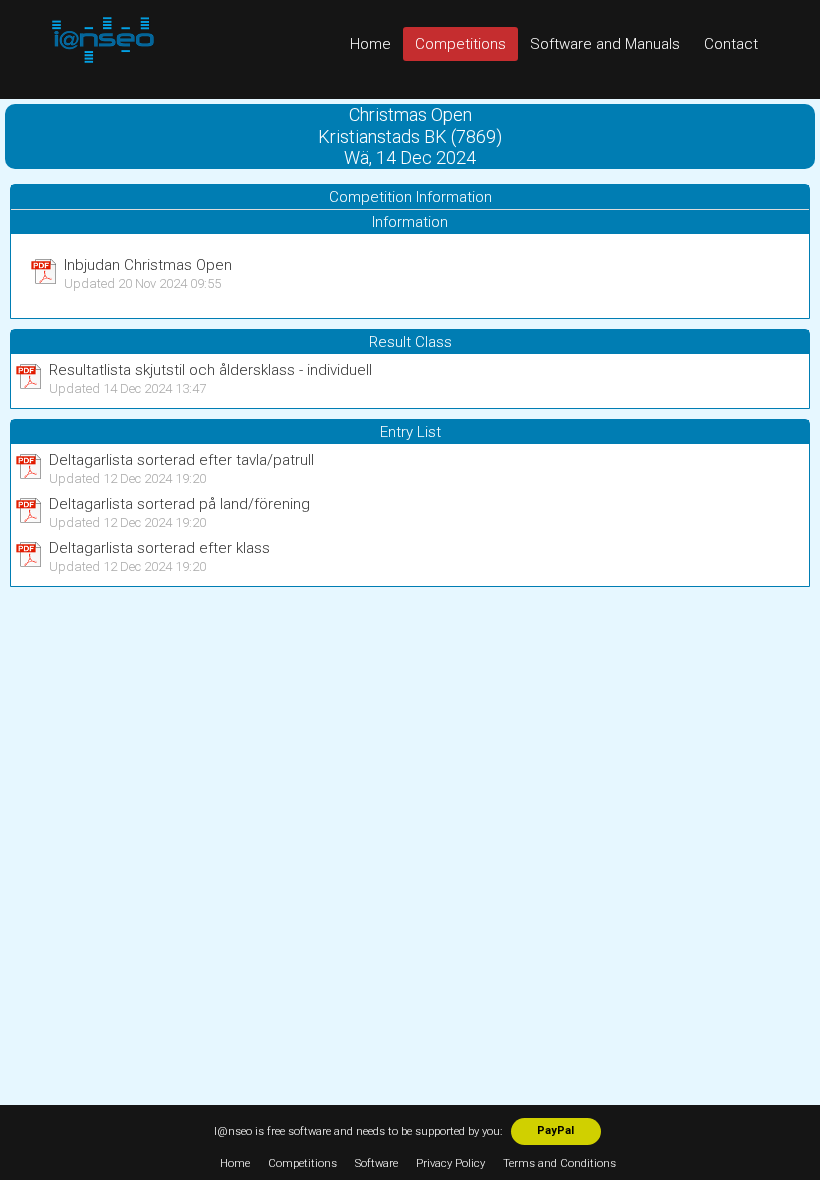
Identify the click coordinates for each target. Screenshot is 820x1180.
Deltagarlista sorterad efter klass (159, 548)
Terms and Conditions (559, 1163)
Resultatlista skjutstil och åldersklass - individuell (210, 370)
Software (376, 1163)
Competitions (460, 44)
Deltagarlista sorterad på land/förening (179, 504)
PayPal (555, 1130)
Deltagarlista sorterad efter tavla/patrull (181, 460)
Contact (731, 44)
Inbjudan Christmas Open (148, 265)
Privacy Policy (450, 1163)
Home (370, 44)
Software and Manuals (605, 44)
